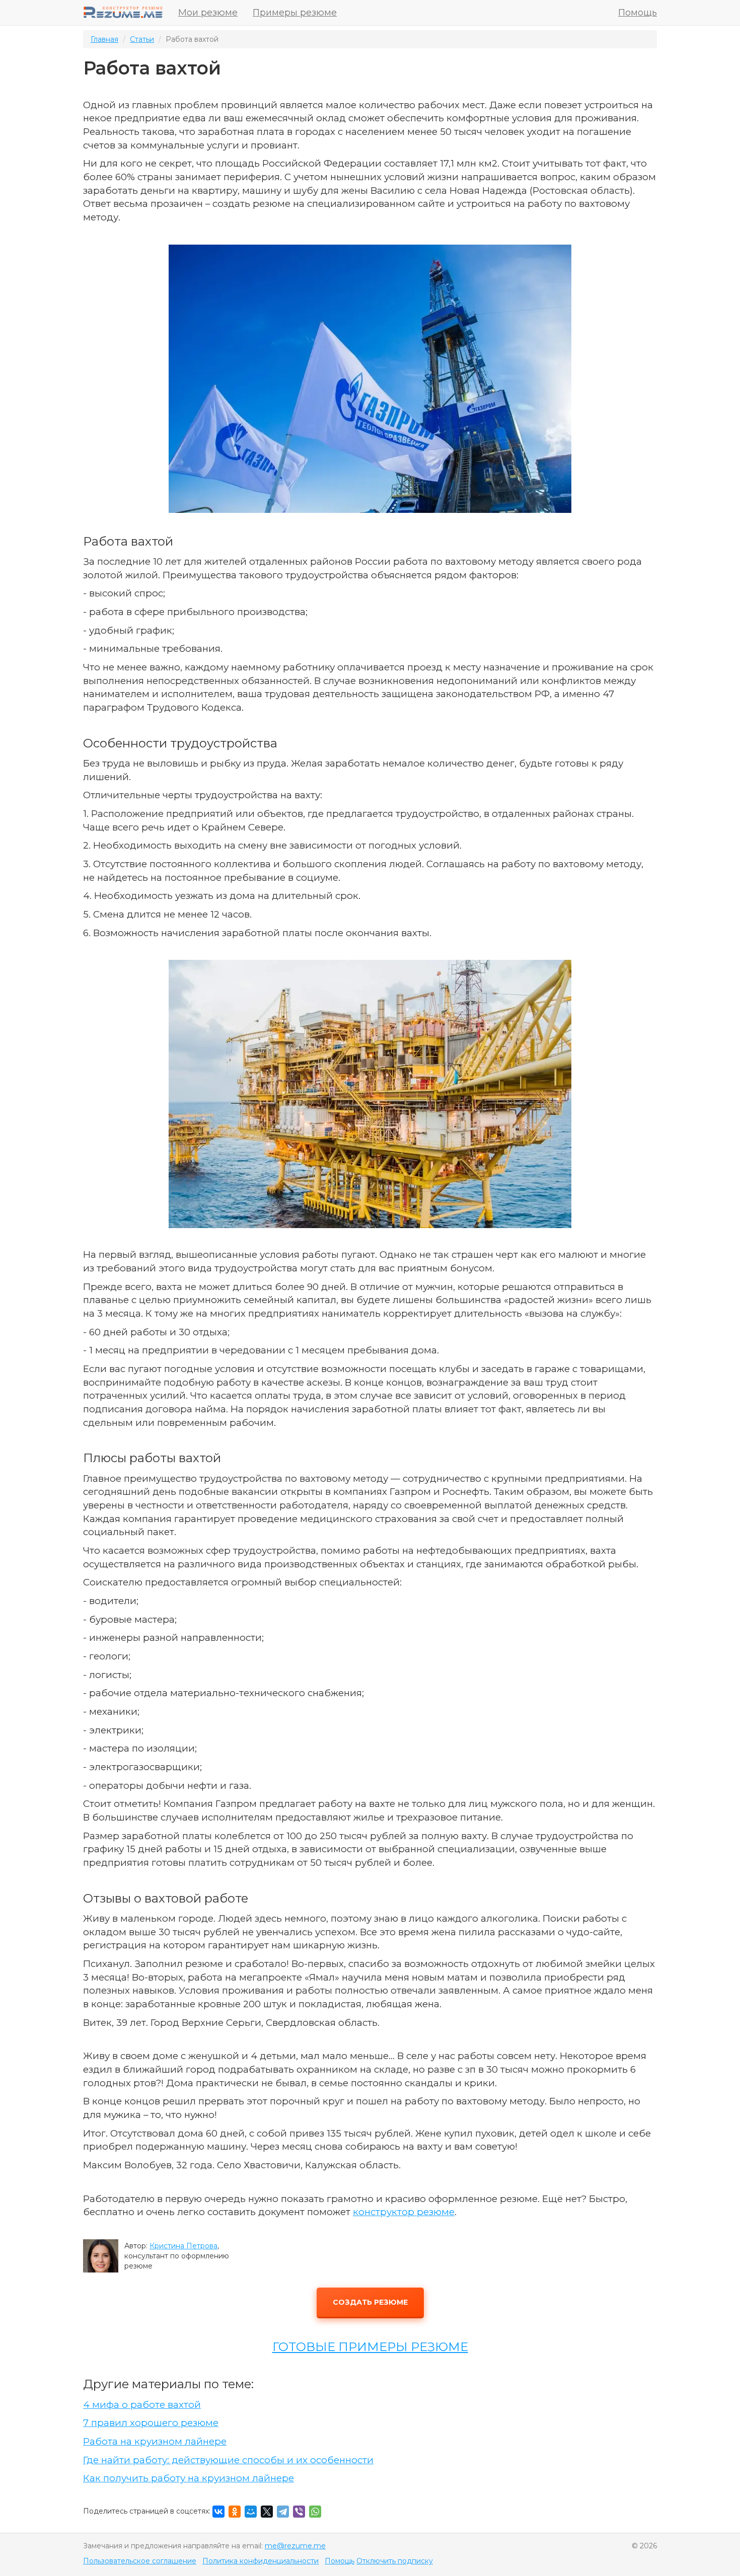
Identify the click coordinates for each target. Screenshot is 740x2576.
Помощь (638, 13)
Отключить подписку (395, 2561)
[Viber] (299, 2512)
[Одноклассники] (235, 2512)
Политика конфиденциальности (261, 2561)
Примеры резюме (295, 13)
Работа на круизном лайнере (155, 2441)
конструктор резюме (404, 2212)
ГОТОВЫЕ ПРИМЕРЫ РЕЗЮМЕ (370, 2347)
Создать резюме (370, 2302)
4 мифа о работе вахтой (142, 2405)
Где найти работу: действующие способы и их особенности (228, 2460)
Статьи (142, 39)
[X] (267, 2512)
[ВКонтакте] (218, 2512)
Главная (104, 39)
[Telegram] (283, 2512)
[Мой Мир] (251, 2512)
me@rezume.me (295, 2546)
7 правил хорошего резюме (151, 2423)
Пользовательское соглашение (140, 2561)
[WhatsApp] (315, 2512)
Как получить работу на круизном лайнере (189, 2478)
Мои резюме (208, 13)
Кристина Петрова (183, 2246)
